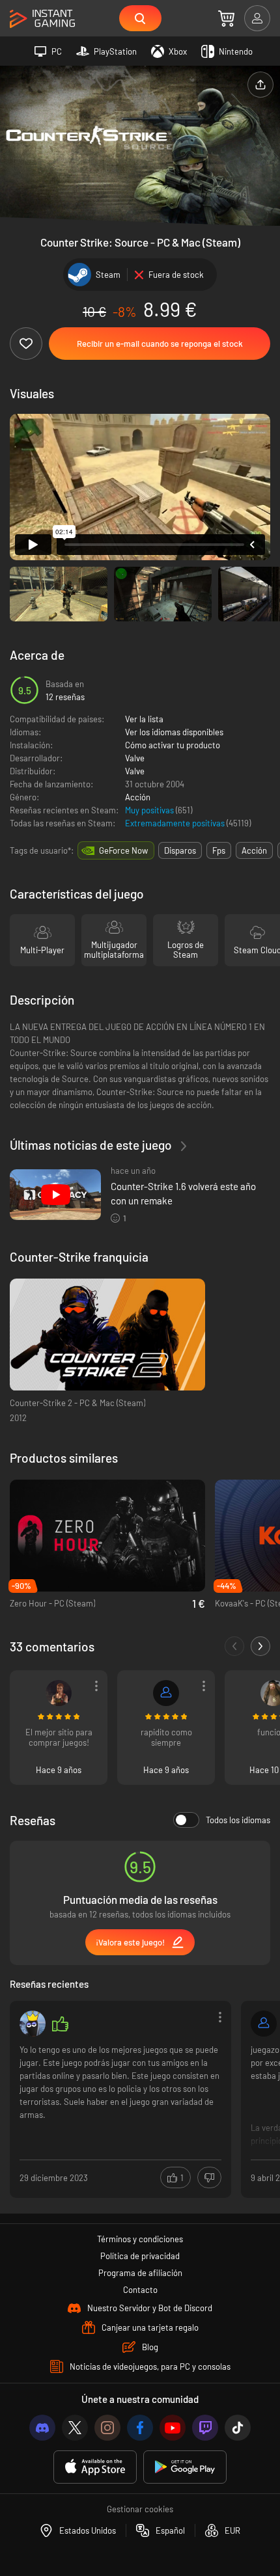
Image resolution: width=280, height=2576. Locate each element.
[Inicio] (42, 19)
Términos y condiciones (140, 2239)
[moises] (166, 1693)
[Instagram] (107, 2428)
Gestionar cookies (140, 2509)
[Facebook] (140, 2428)
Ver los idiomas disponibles (174, 732)
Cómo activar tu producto (173, 745)
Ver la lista (144, 719)
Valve (135, 758)
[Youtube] (173, 2428)
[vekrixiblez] (33, 2024)
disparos (180, 850)
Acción (138, 797)
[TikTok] (238, 2428)
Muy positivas (150, 810)
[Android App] (185, 2467)
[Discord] (42, 2428)
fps (219, 850)
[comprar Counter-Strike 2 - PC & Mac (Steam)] (107, 1335)
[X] (75, 2428)
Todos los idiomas (238, 1820)
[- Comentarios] (234, 1646)
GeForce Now (123, 850)
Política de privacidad (140, 2256)
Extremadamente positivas (176, 823)
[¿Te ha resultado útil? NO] (209, 2177)
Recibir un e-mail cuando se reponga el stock (160, 344)
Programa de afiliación (140, 2273)
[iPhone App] (95, 2467)
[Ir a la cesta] (226, 18)
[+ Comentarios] (260, 1646)
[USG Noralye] (59, 1693)
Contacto (140, 2290)
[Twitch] (205, 2428)
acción (254, 850)
